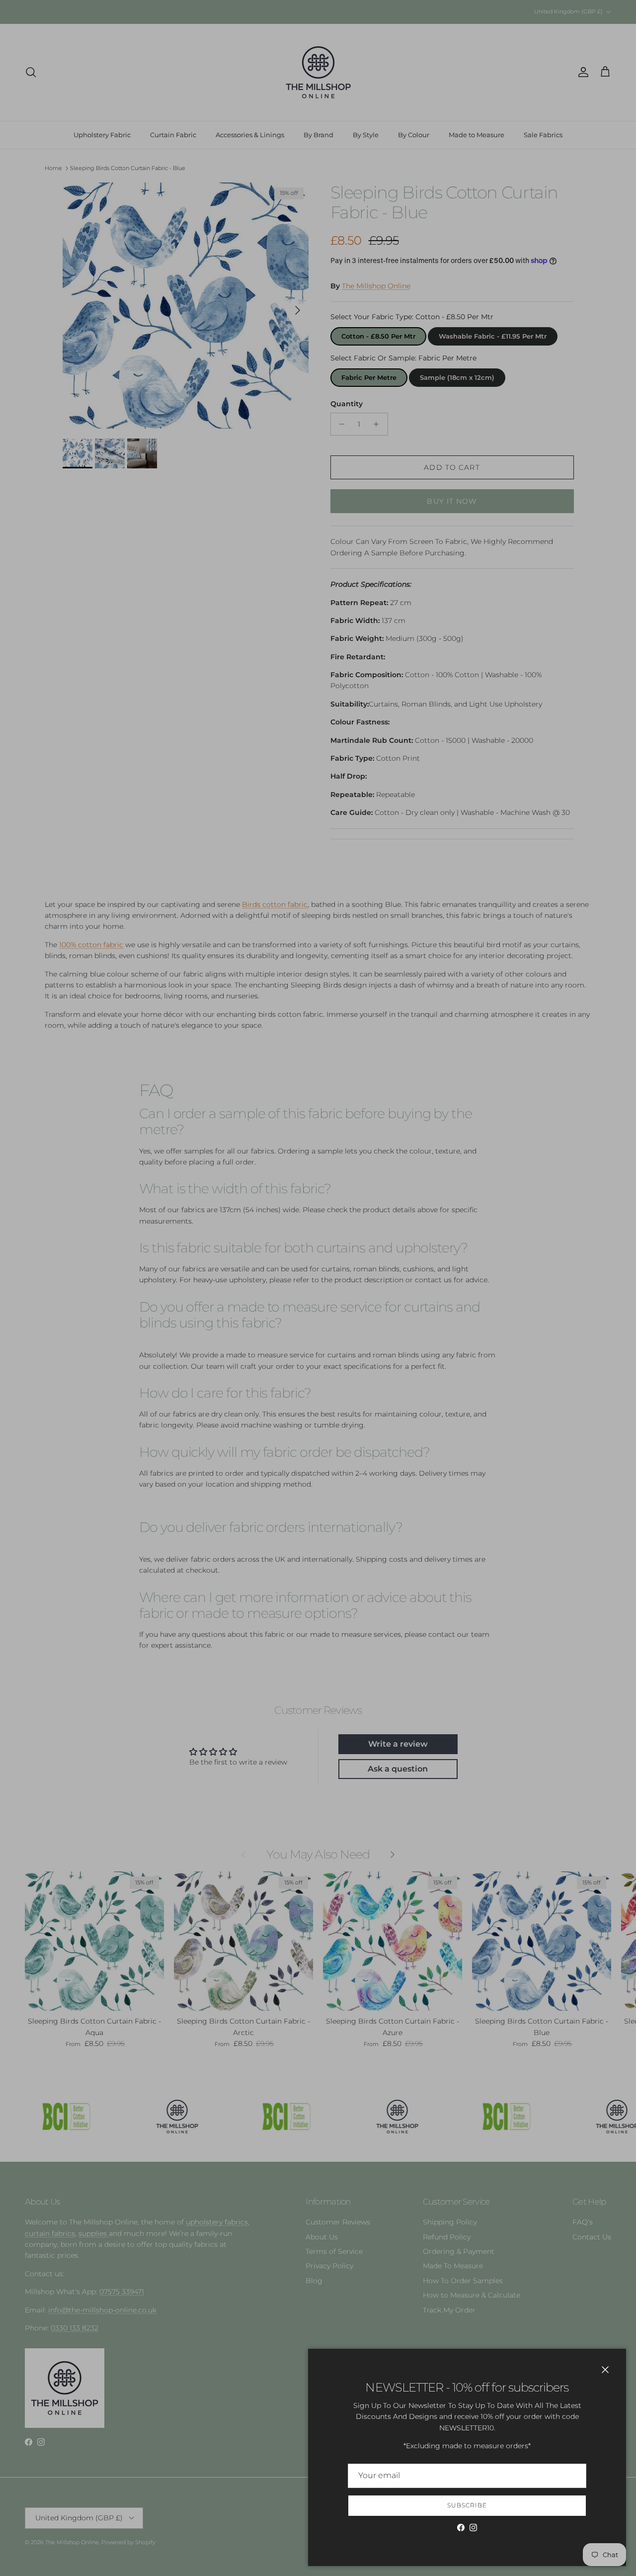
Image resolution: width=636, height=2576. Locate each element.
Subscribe (467, 2505)
